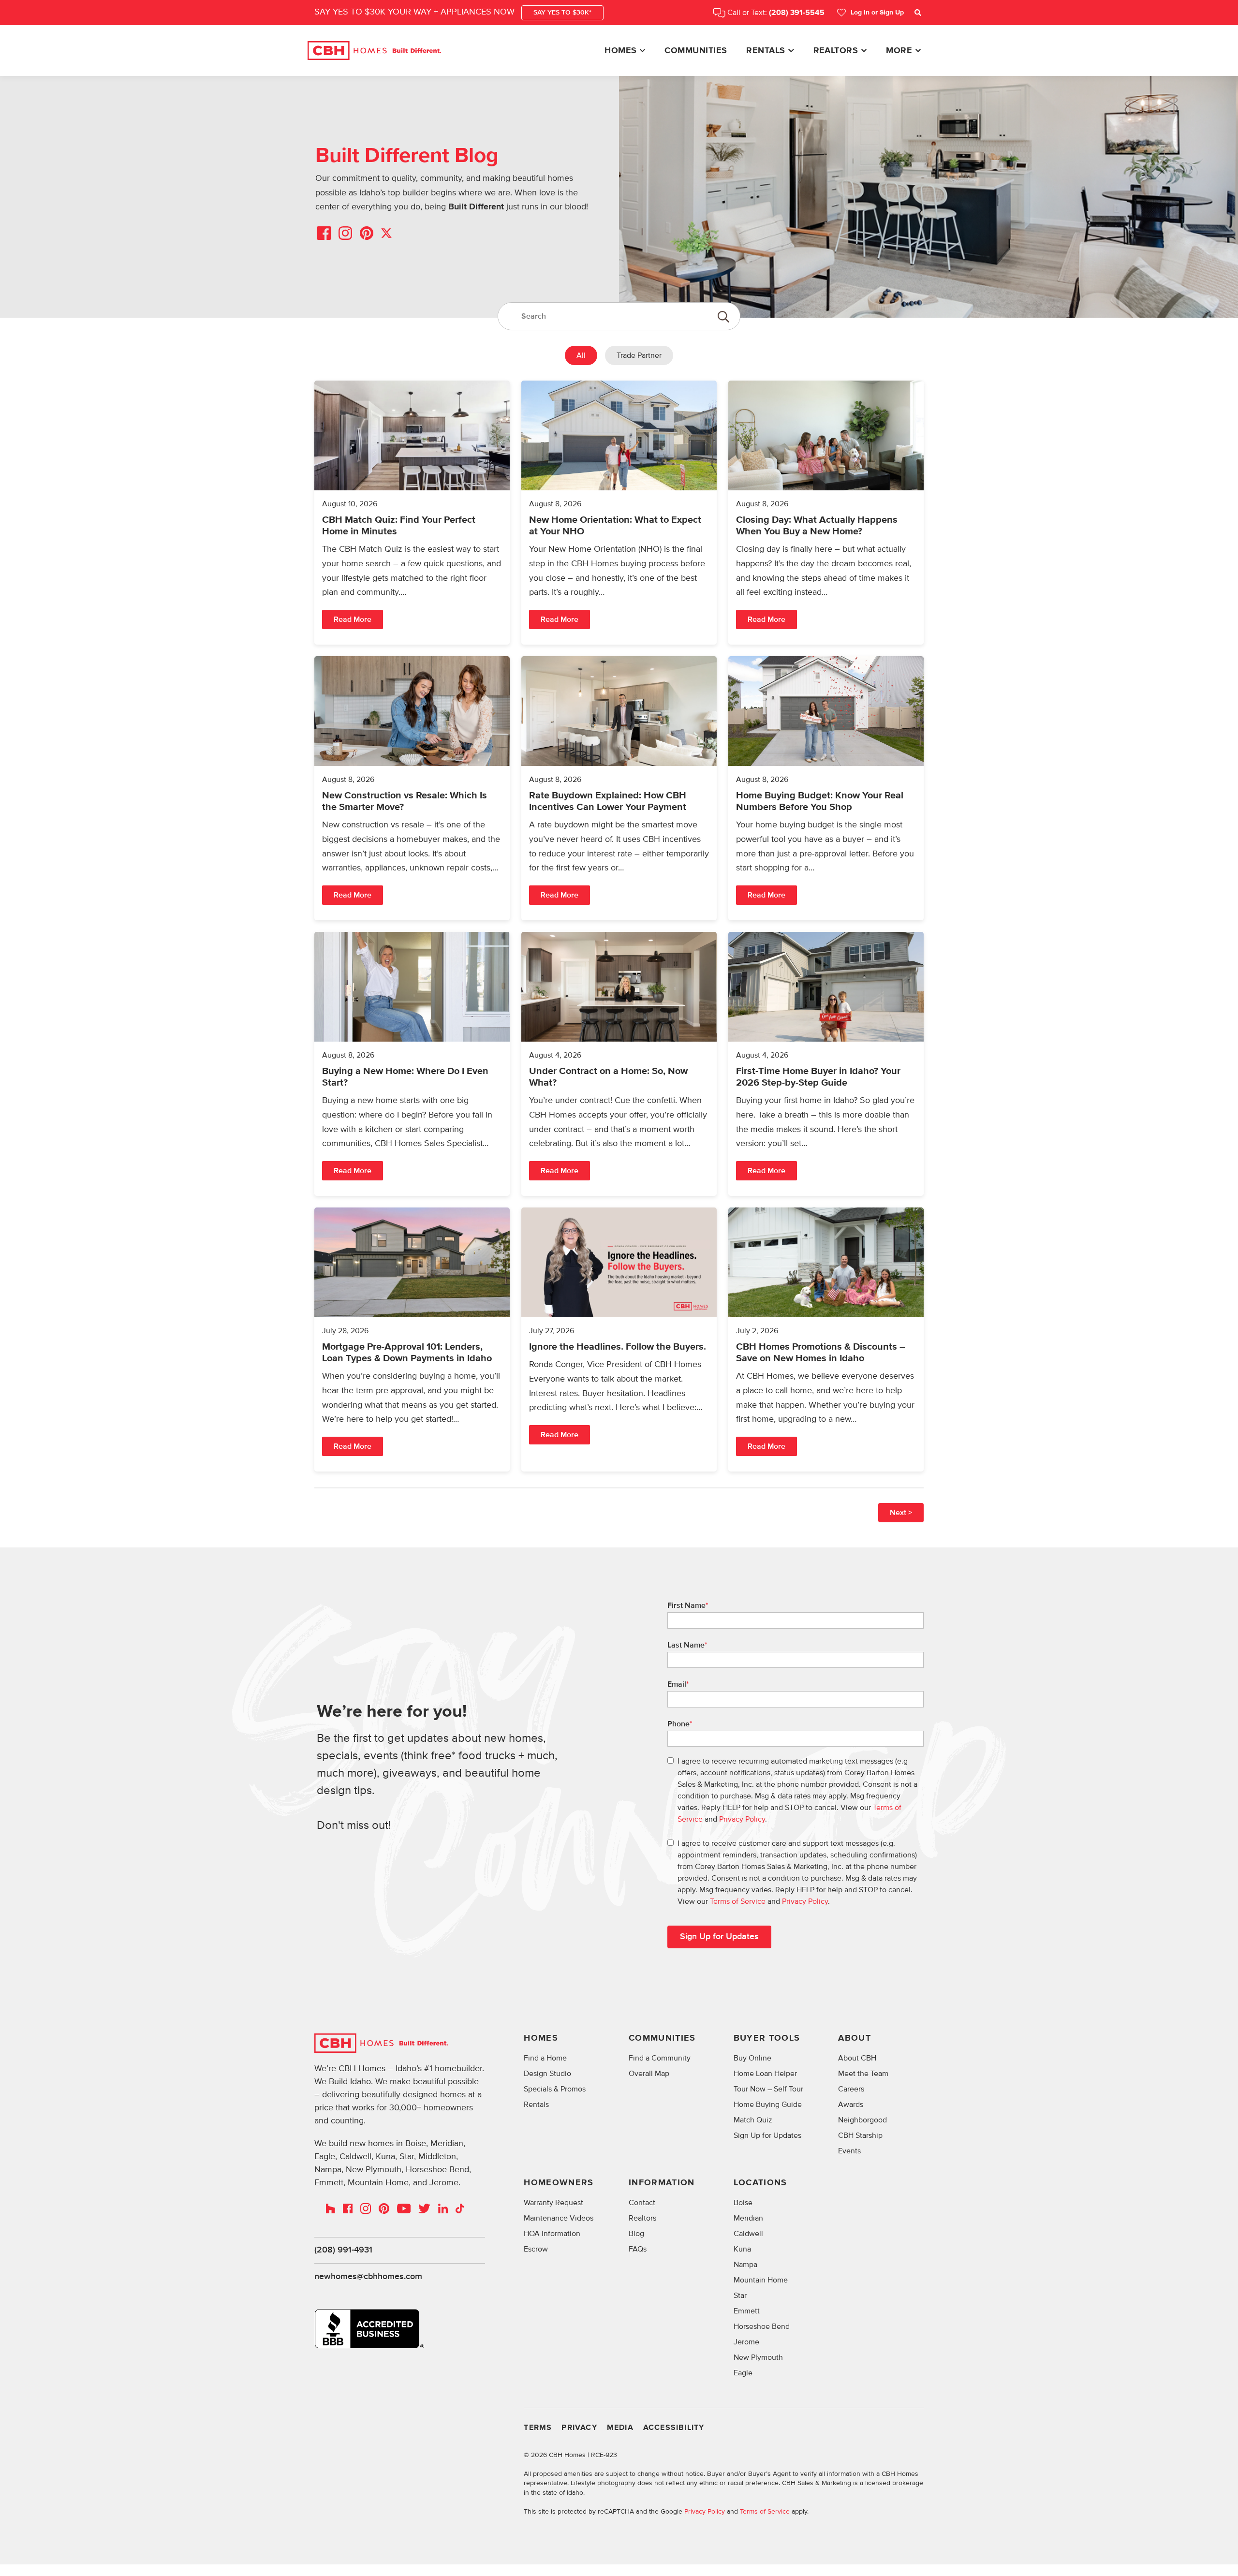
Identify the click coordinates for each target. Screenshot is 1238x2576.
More (899, 51)
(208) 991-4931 (343, 2250)
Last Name (687, 1645)
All (581, 355)
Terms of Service (738, 1901)
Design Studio (547, 2074)
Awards (851, 2105)
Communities (696, 51)
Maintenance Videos (559, 2218)
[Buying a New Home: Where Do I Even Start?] (412, 1064)
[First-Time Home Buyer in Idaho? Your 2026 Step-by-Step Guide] (826, 1064)
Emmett (747, 2311)
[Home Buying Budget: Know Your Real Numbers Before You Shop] (826, 788)
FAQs (638, 2249)
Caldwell (748, 2234)
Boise (743, 2203)
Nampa (745, 2265)
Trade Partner (639, 355)
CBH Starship (860, 2135)
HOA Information (552, 2234)
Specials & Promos (555, 2089)
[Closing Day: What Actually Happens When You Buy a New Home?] (826, 513)
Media (620, 2428)
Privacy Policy (742, 1819)
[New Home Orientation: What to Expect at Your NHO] (619, 513)
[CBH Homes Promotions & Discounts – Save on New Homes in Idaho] (826, 1340)
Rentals (766, 51)
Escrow (536, 2249)
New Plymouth (758, 2357)
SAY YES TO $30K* (562, 13)
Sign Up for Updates (767, 2135)
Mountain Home (761, 2280)
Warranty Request (553, 2203)
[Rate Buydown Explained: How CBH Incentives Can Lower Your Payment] (619, 788)
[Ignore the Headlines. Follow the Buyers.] (619, 1340)
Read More (353, 619)
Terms (538, 2428)
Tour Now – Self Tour (768, 2089)
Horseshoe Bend (762, 2326)
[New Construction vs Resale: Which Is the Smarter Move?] (412, 788)
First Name (688, 1605)
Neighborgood (862, 2120)
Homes (620, 51)
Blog (636, 2234)
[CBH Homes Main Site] (374, 51)
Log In (877, 13)
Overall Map (649, 2074)
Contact (642, 2203)
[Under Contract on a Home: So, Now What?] (619, 1064)
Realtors (836, 51)
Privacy (579, 2428)
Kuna (742, 2249)
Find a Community (660, 2058)
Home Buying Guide (768, 2105)
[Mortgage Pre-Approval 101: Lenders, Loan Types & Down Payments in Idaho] (412, 1340)
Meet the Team (863, 2074)
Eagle (743, 2373)
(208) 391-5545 (797, 13)
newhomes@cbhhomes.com (368, 2277)
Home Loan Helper (765, 2074)
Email (678, 1684)
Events (849, 2151)
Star (740, 2296)
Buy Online (752, 2058)
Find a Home (545, 2058)
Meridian (748, 2218)
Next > (901, 1513)
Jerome (746, 2342)
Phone (680, 1724)
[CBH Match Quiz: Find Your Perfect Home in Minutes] (412, 513)
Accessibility (674, 2428)
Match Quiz (753, 2120)
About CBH (857, 2058)
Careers (851, 2089)
